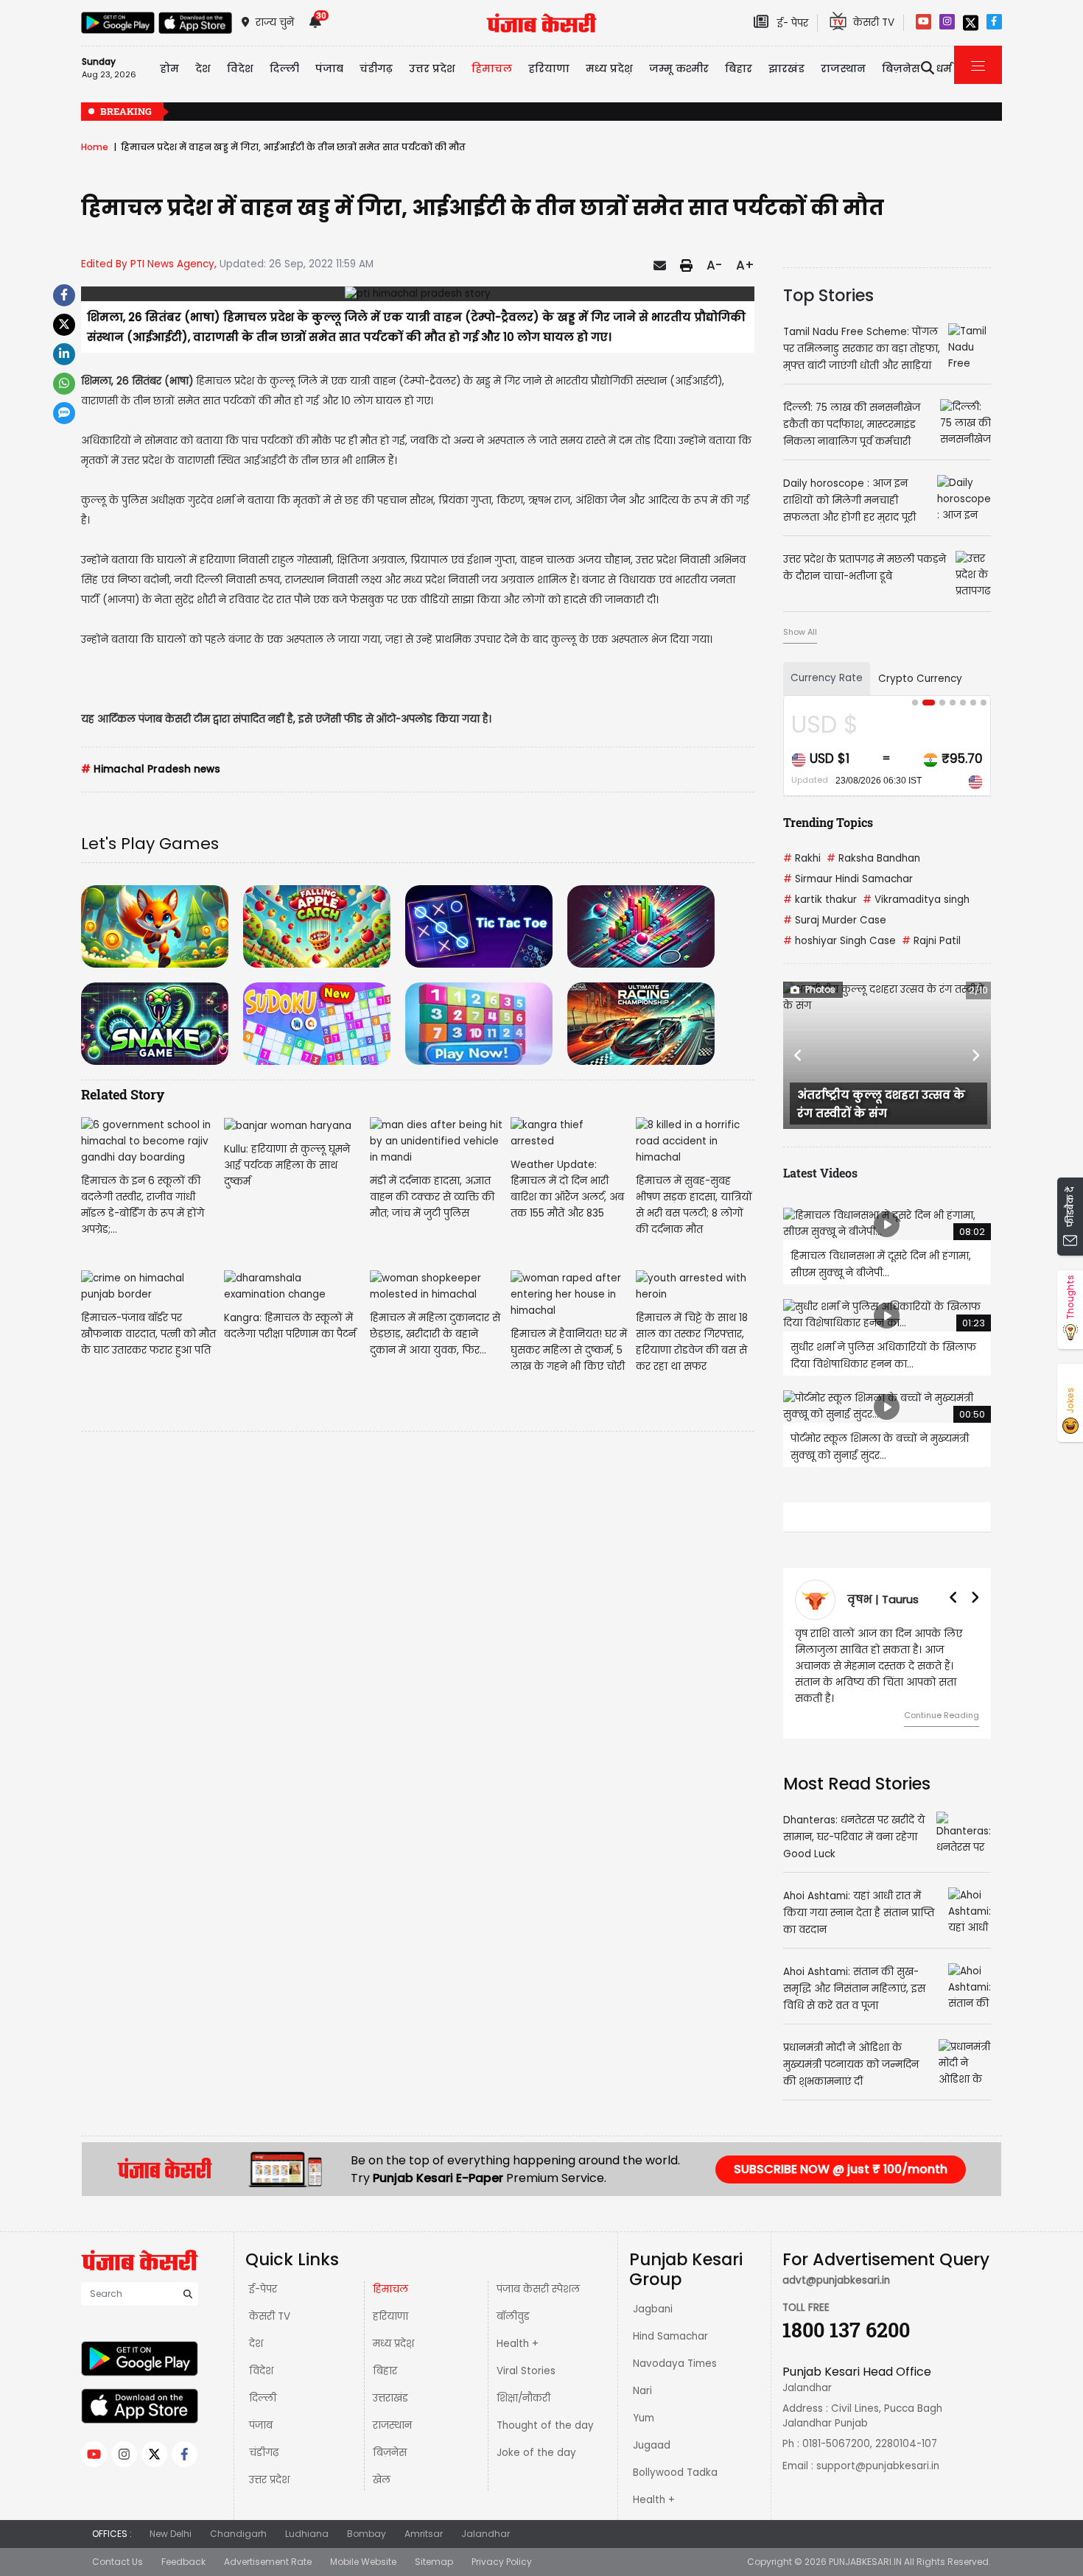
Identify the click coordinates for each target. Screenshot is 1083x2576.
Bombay (367, 2517)
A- (714, 265)
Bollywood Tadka (675, 2456)
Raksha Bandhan (873, 858)
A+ (745, 265)
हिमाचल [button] (492, 68)
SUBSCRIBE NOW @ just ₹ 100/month (841, 2153)
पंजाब (261, 2409)
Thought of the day (545, 2409)
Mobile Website (363, 2545)
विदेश (261, 2355)
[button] (799, 1055)
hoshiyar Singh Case (840, 941)
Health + (518, 2327)
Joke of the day (536, 2436)
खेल (382, 2464)
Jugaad (652, 2429)
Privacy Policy (502, 2545)
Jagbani (653, 2293)
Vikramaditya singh (916, 900)
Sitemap (434, 2545)
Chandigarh (238, 2517)
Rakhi (802, 858)
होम (169, 68)
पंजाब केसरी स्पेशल (538, 2273)
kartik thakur (820, 900)
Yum (644, 2402)
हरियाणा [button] (549, 68)
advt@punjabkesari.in (836, 2264)
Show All (800, 632)
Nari (642, 2375)
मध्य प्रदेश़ (609, 68)
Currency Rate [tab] (827, 678)
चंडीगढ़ (264, 2436)
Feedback (183, 2545)
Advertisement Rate (268, 2545)
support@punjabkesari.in (878, 2450)
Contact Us (118, 2545)
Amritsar (424, 2517)
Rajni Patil (931, 941)
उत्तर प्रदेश (432, 68)
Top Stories (828, 295)
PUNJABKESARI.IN (865, 2545)
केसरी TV (270, 2300)
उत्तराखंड (390, 2382)
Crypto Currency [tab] (920, 679)
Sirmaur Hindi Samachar (848, 879)
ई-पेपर (263, 2273)
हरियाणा (390, 2300)
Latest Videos (820, 1173)
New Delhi (171, 2517)
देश (256, 2327)
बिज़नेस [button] (901, 68)
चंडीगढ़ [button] (376, 68)
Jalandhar (486, 2517)
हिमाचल (390, 2273)
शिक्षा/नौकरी (523, 2382)
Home (95, 147)
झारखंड (786, 68)
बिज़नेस (390, 2436)
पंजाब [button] (329, 68)
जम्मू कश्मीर (679, 68)
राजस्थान (392, 2409)
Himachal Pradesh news (151, 769)
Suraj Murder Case (835, 920)
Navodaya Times (675, 2347)
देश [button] (203, 68)
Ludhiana (307, 2517)
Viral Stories (526, 2355)
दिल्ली (284, 68)
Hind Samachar (670, 2320)
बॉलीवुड (513, 2300)
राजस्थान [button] (843, 68)
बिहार (739, 68)
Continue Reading (942, 1699)
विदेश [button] (240, 68)
